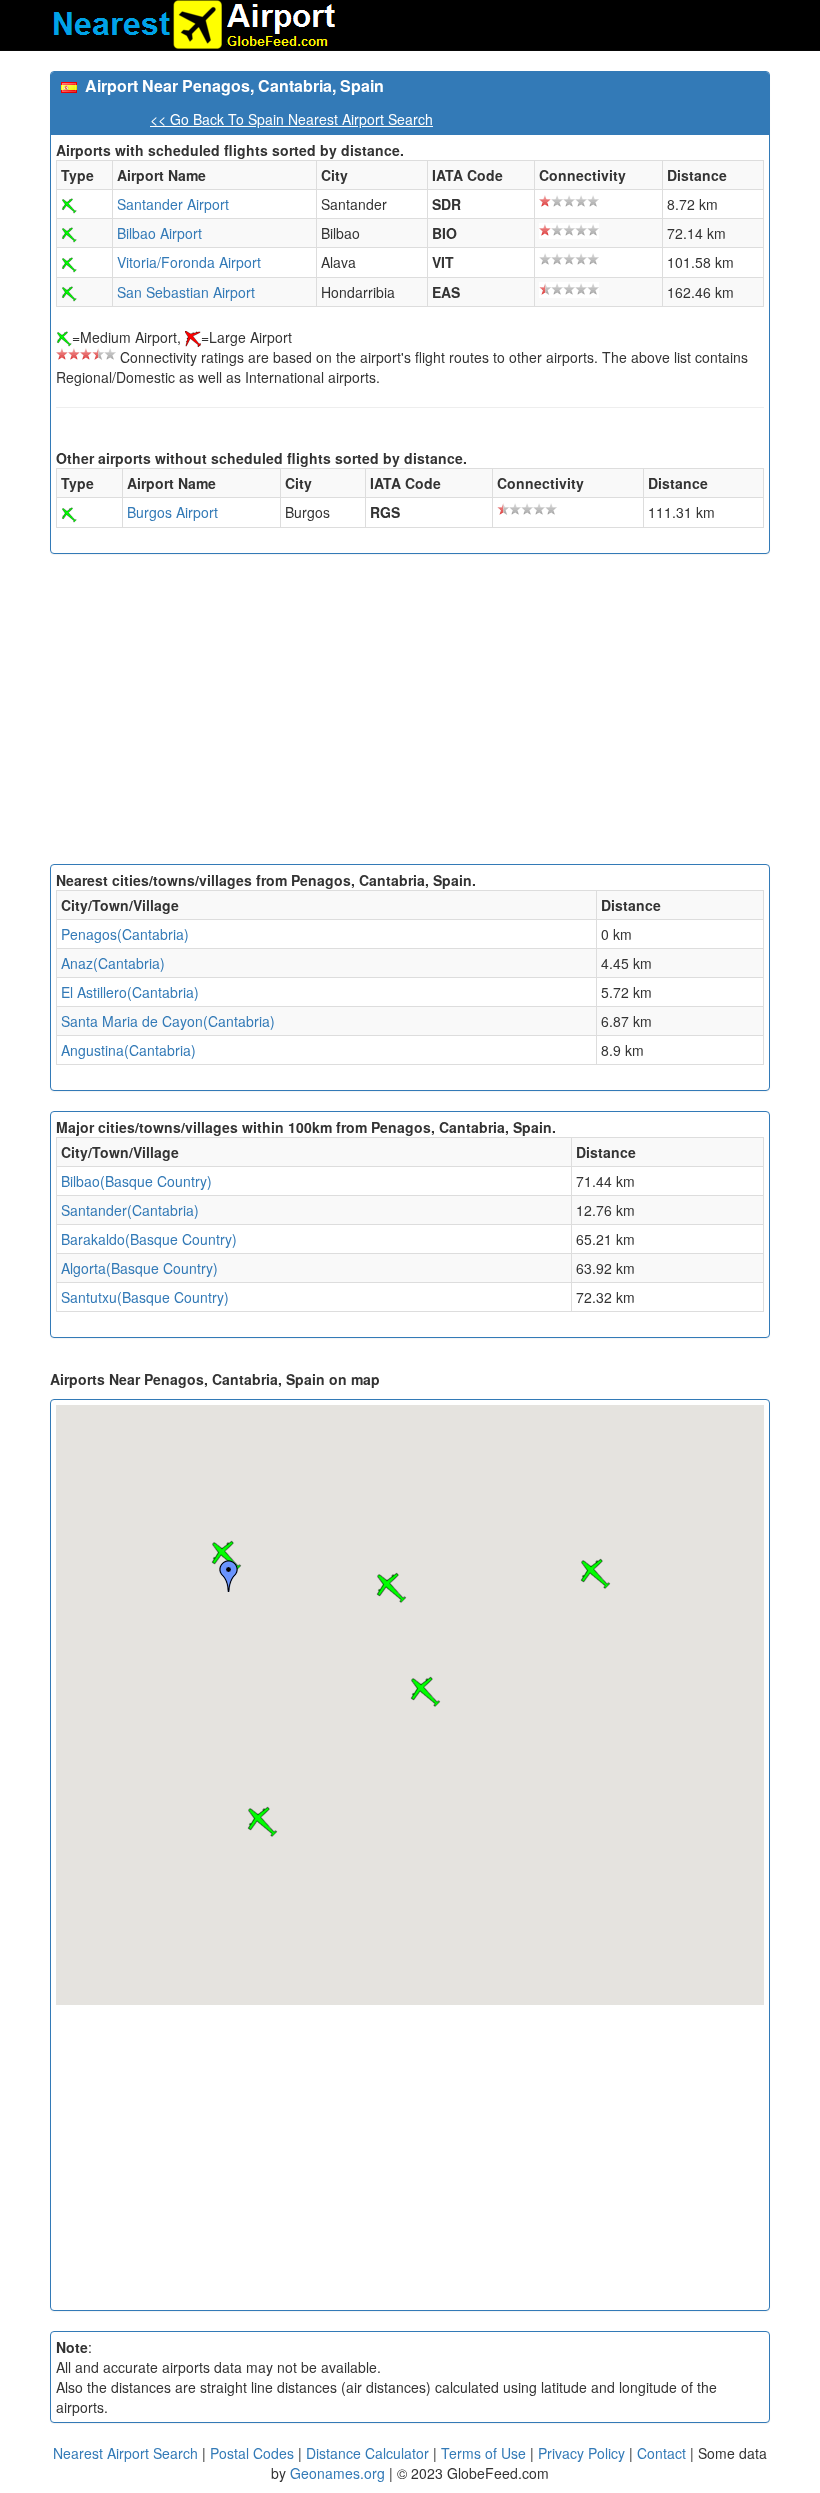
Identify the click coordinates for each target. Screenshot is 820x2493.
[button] (391, 1588)
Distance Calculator (367, 2453)
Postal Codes (252, 2453)
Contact (661, 2453)
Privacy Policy (583, 2453)
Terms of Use (485, 2453)
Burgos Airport (172, 512)
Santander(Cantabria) (130, 1210)
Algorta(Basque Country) (139, 1268)
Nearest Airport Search (125, 2453)
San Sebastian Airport (186, 292)
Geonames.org (337, 2473)
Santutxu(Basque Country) (145, 1297)
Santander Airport (173, 204)
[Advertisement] (410, 714)
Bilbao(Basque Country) (136, 1181)
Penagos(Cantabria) (125, 934)
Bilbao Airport (159, 233)
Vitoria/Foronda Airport (189, 262)
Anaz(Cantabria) (113, 963)
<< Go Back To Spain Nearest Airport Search (291, 119)
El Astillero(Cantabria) (130, 992)
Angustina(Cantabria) (128, 1050)
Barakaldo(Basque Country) (149, 1239)
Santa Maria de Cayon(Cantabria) (168, 1021)
